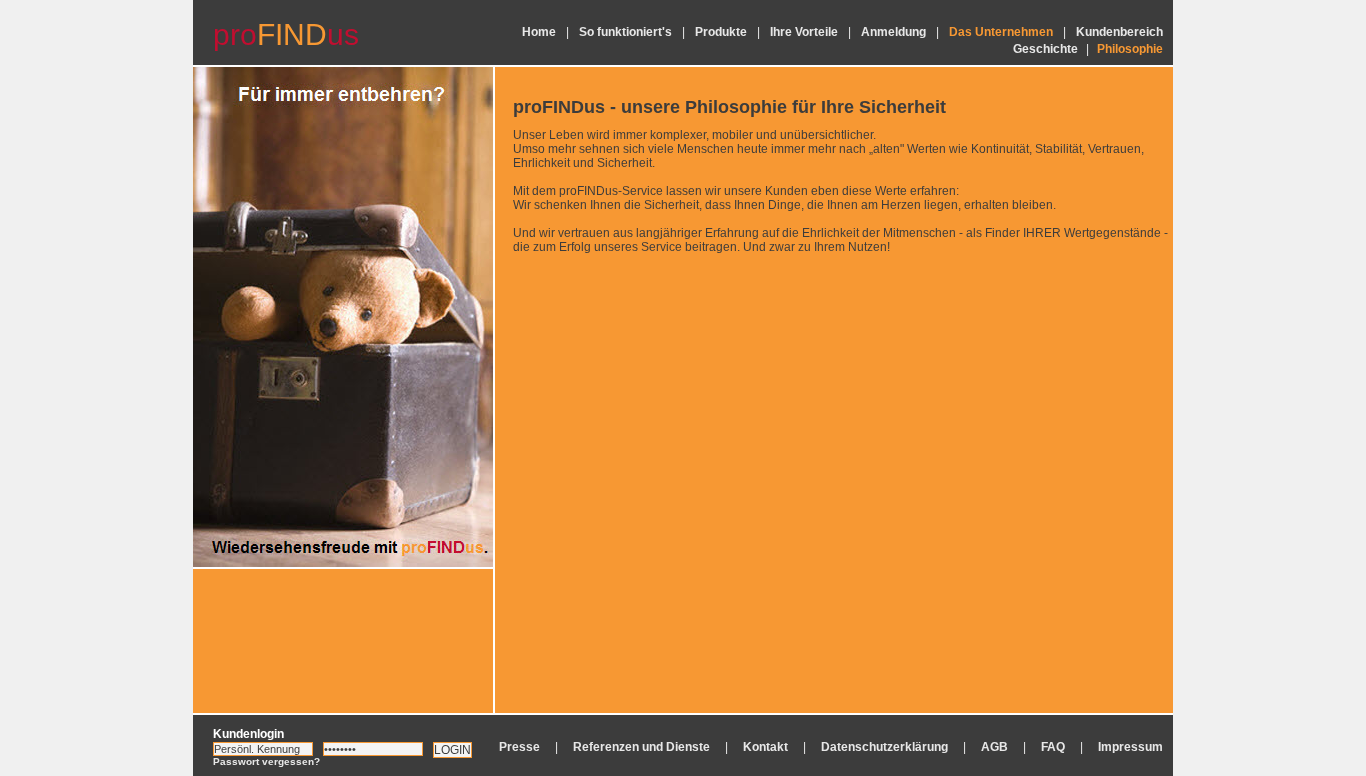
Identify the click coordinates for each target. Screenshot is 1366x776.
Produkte (721, 32)
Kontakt (765, 747)
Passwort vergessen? (266, 761)
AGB (994, 747)
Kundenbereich (1119, 32)
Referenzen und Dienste (641, 747)
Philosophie (1130, 49)
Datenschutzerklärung (884, 747)
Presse (519, 747)
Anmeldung (893, 32)
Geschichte (1045, 49)
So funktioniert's (625, 32)
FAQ (1053, 747)
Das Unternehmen (1001, 32)
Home (539, 32)
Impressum (1130, 747)
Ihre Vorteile (804, 32)
